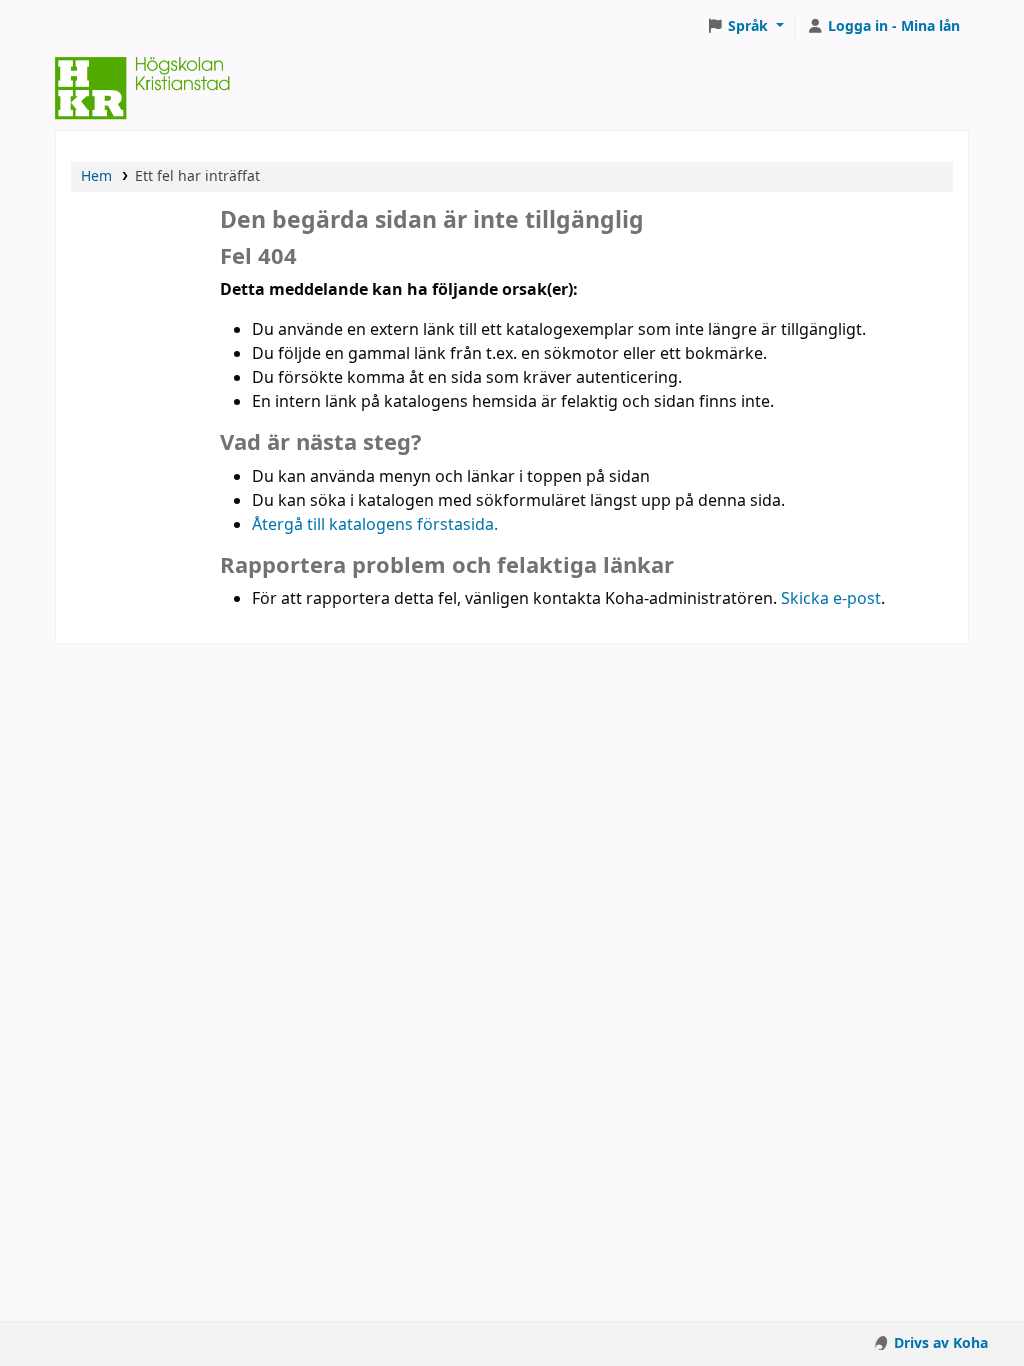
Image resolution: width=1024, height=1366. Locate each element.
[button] (745, 27)
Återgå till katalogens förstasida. (375, 525)
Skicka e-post (831, 599)
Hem (96, 176)
